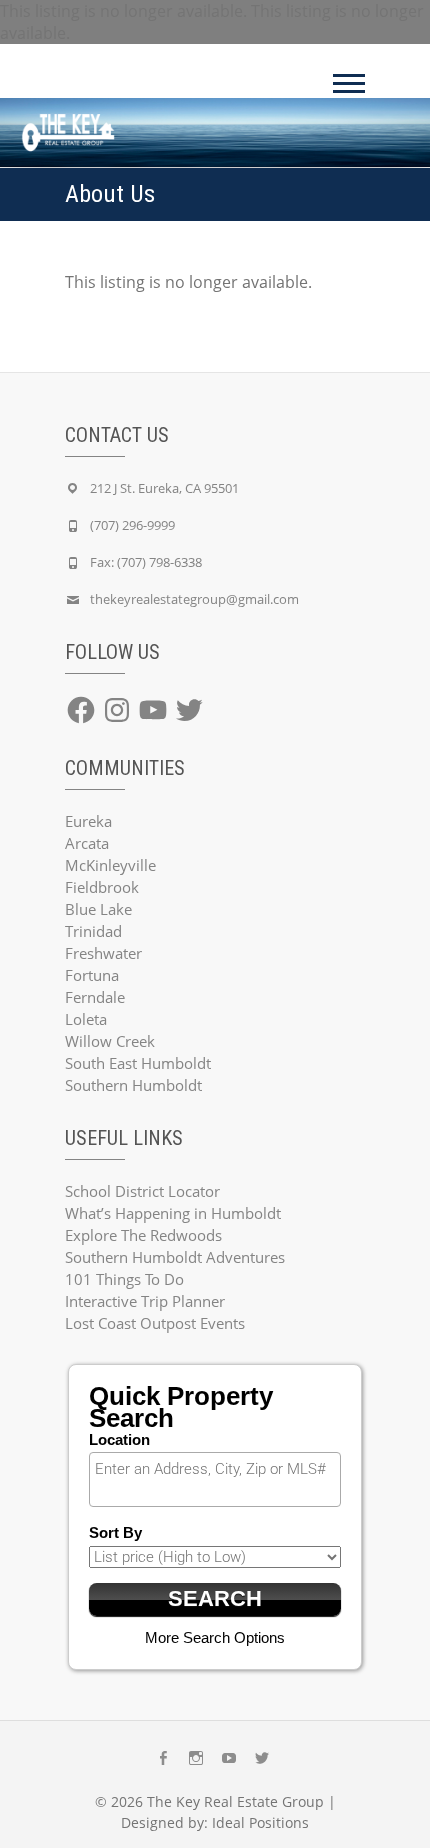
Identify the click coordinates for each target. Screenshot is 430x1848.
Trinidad (93, 931)
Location (119, 1439)
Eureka (88, 821)
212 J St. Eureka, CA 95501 (164, 488)
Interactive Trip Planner (145, 1301)
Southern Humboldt (133, 1085)
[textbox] (220, 1469)
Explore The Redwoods (143, 1235)
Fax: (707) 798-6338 (146, 562)
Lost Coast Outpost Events (155, 1323)
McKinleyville (110, 865)
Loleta (86, 1019)
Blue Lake (98, 909)
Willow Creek (110, 1041)
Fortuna (92, 975)
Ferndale (95, 997)
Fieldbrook (102, 887)
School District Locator (142, 1191)
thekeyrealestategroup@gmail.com (194, 599)
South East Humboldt (138, 1063)
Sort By (115, 1532)
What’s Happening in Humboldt (173, 1213)
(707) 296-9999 (132, 525)
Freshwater (103, 953)
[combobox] (215, 1479)
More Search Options (215, 1637)
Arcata (87, 843)
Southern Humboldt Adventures (175, 1257)
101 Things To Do (124, 1279)
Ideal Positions (260, 1822)
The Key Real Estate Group (235, 1801)
